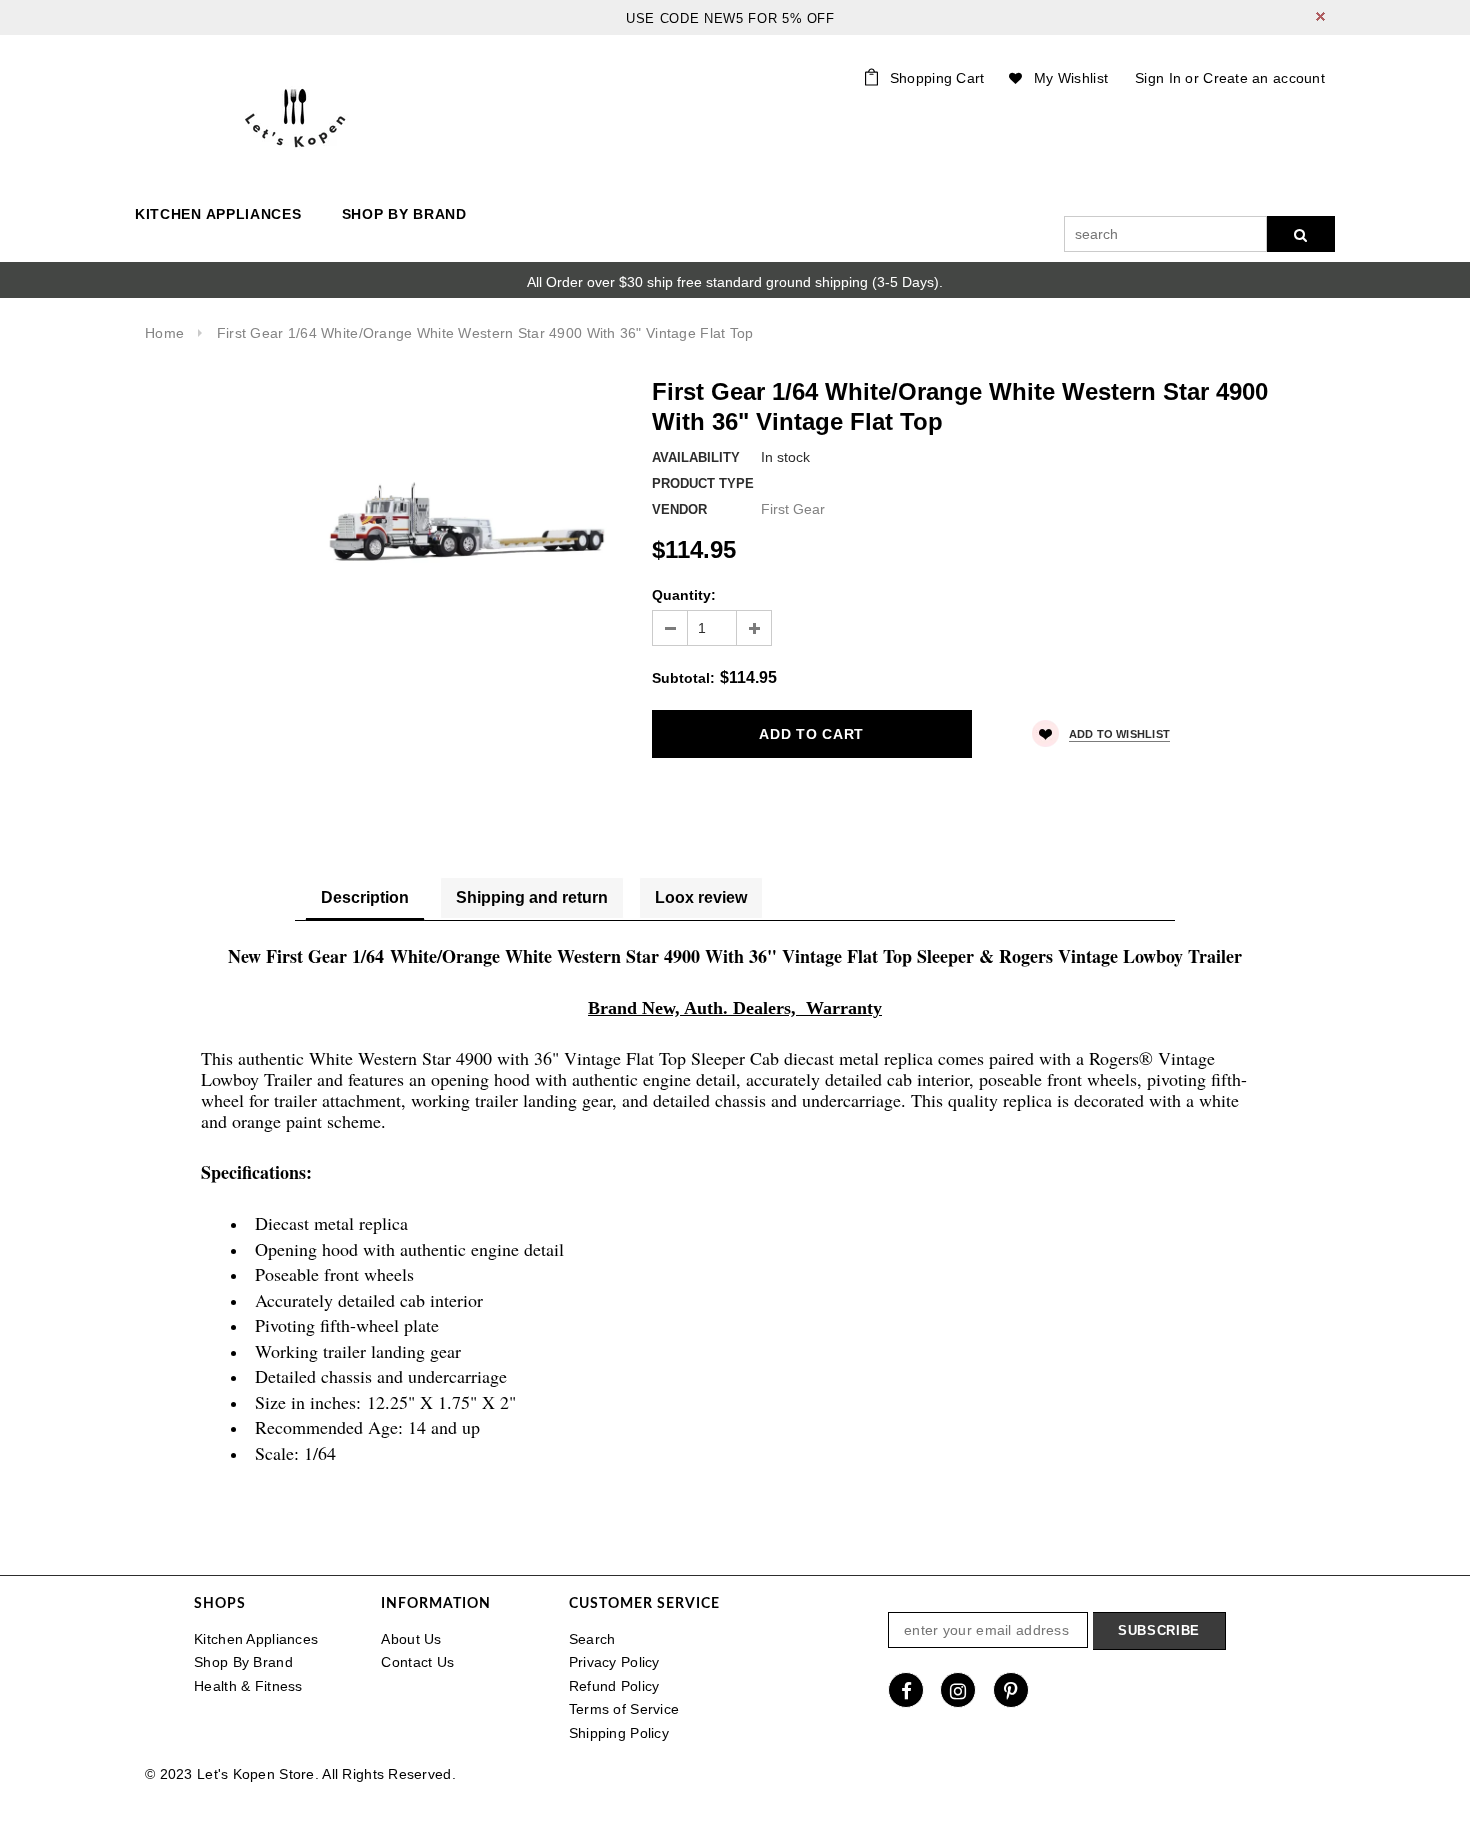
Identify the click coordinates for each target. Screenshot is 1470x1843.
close (1320, 16)
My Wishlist (1071, 78)
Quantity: (684, 595)
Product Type (703, 483)
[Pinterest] (1011, 1690)
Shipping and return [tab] (532, 897)
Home (164, 333)
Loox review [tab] (701, 897)
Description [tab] (365, 897)
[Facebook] (906, 1690)
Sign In (1158, 78)
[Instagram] (958, 1690)
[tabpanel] (735, 1220)
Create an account (1264, 78)
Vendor (679, 509)
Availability (696, 457)
